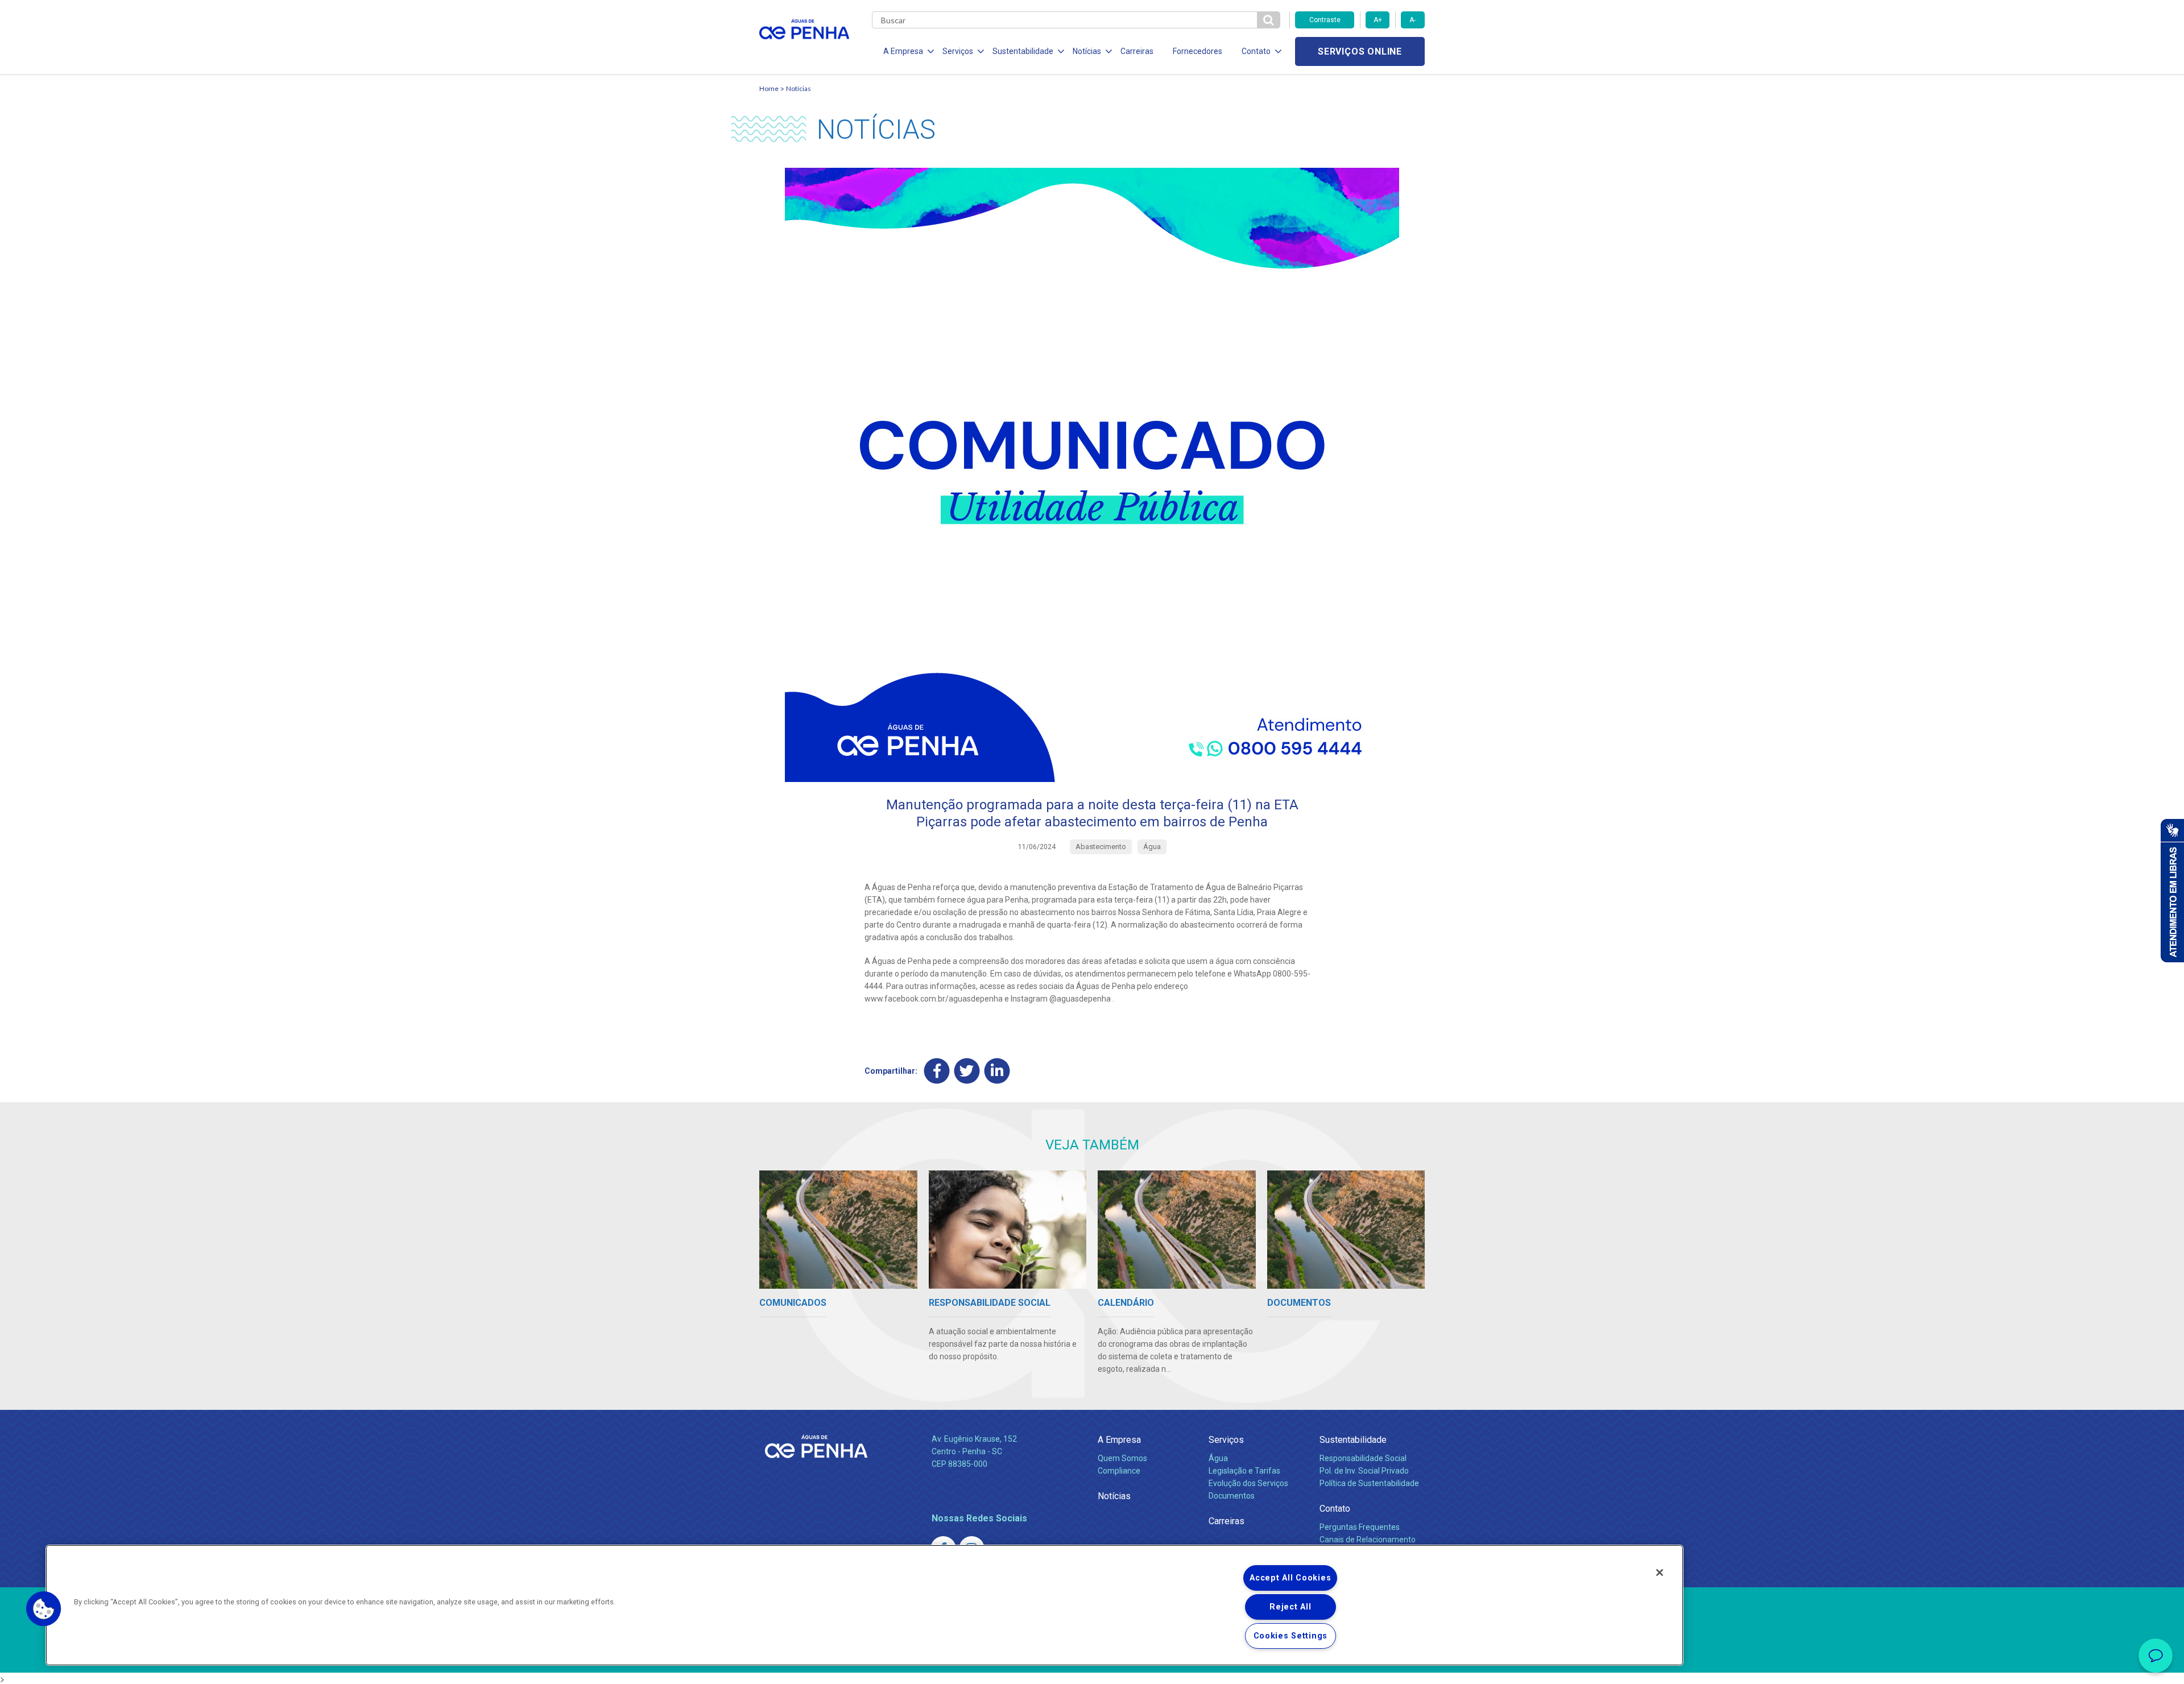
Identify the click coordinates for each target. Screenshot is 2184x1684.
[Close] (1660, 1573)
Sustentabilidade (1353, 1440)
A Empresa (1119, 1440)
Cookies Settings (1291, 1636)
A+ (1378, 20)
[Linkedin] (997, 1071)
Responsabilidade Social (1363, 1458)
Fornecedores (1198, 51)
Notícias (799, 88)
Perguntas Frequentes (1360, 1527)
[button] (44, 1609)
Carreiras (1137, 51)
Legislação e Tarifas (1244, 1471)
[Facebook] (937, 1071)
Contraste (1325, 20)
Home (769, 88)
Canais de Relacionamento (1368, 1540)
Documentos (1232, 1496)
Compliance (1119, 1471)
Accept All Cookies (1290, 1578)
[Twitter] (967, 1071)
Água (1218, 1458)
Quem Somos (1122, 1458)
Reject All (1290, 1607)
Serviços (1226, 1440)
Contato (1335, 1509)
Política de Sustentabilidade (1369, 1483)
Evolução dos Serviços (1248, 1483)
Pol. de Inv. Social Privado (1364, 1471)
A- (1412, 20)
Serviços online (1360, 51)
